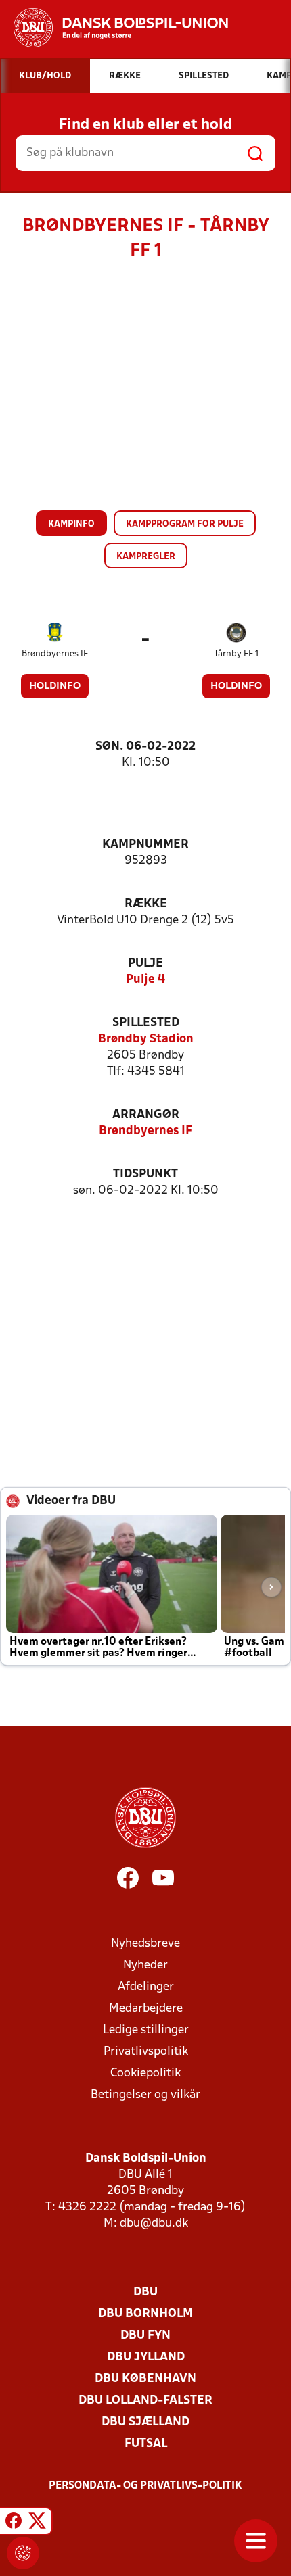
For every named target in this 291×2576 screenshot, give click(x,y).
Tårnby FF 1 (236, 654)
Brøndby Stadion (146, 1039)
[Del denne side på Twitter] (37, 2523)
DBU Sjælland (145, 2422)
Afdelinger (146, 1987)
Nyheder (145, 1965)
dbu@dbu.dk (154, 2223)
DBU (145, 2292)
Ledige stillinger (146, 2030)
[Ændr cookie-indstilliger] (23, 2553)
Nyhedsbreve (145, 1944)
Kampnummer (145, 845)
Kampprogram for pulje (185, 524)
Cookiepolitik (145, 2073)
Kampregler (146, 557)
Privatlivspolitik (146, 2052)
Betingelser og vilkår (145, 2095)
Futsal (146, 2444)
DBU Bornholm (145, 2314)
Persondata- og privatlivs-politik (145, 2486)
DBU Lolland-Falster (145, 2401)
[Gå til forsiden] (114, 28)
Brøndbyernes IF (55, 654)
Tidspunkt (145, 1174)
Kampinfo (71, 524)
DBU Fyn (145, 2336)
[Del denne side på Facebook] (14, 2523)
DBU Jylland (146, 2357)
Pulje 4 (145, 980)
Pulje (145, 964)
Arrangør (146, 1115)
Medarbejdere (146, 2009)
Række (146, 904)
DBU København (145, 2379)
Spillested (146, 1023)
